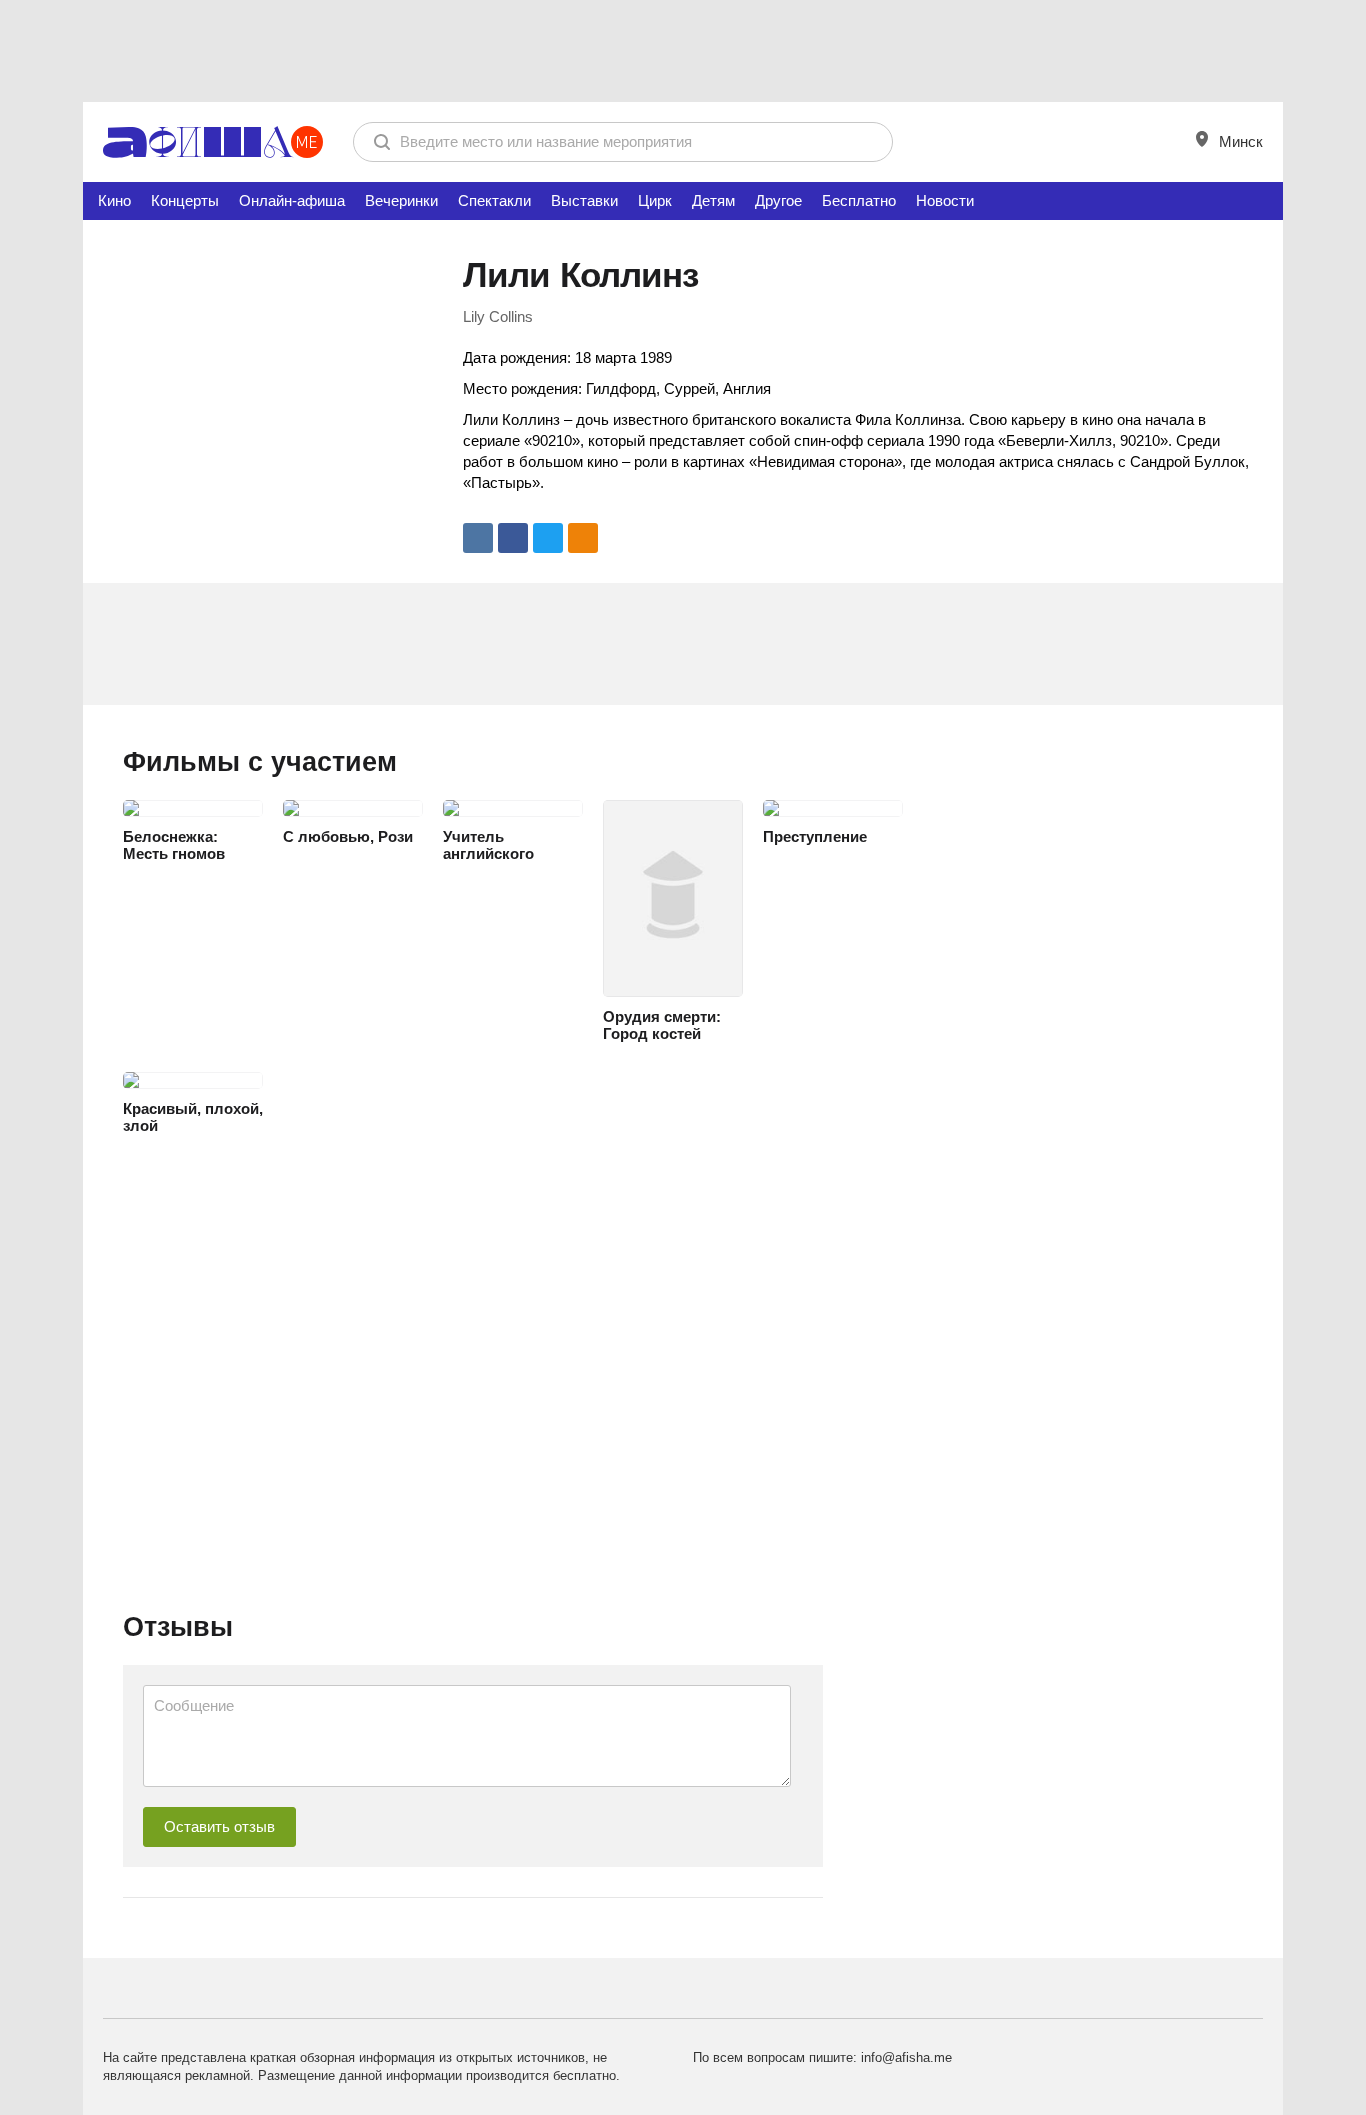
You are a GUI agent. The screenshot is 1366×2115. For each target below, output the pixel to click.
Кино (114, 200)
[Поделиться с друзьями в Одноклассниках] (583, 538)
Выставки (584, 200)
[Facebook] (513, 538)
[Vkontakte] (478, 538)
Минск (1239, 141)
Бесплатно (859, 200)
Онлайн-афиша (292, 200)
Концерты (185, 200)
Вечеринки (401, 200)
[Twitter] (548, 538)
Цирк (655, 200)
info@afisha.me (906, 2057)
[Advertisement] (683, 50)
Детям (713, 200)
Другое (778, 200)
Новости (945, 200)
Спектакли (494, 200)
